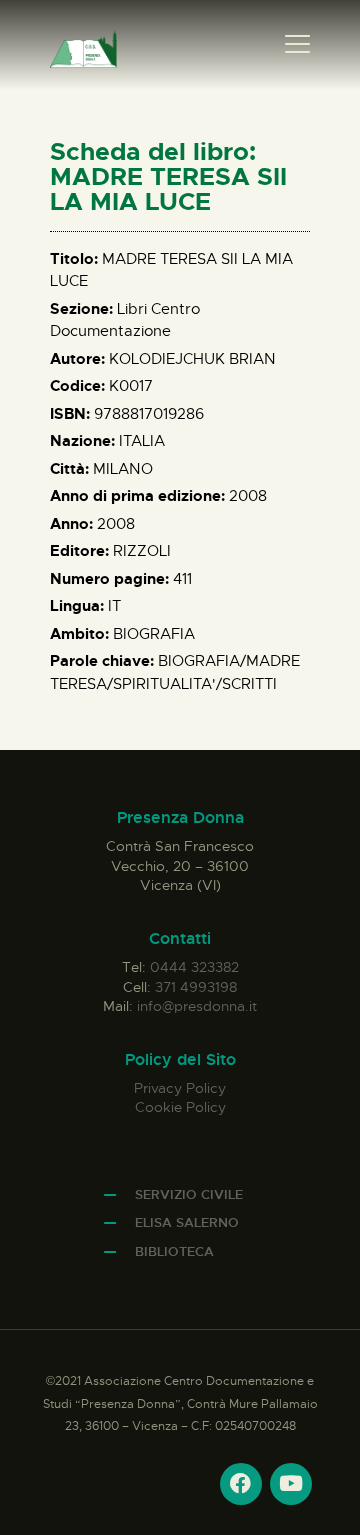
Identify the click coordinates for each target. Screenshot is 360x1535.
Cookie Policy (180, 1107)
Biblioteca (174, 1251)
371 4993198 (196, 987)
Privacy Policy (180, 1088)
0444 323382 (194, 967)
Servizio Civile (189, 1194)
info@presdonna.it (197, 1006)
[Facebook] (241, 1484)
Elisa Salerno (187, 1222)
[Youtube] (291, 1484)
